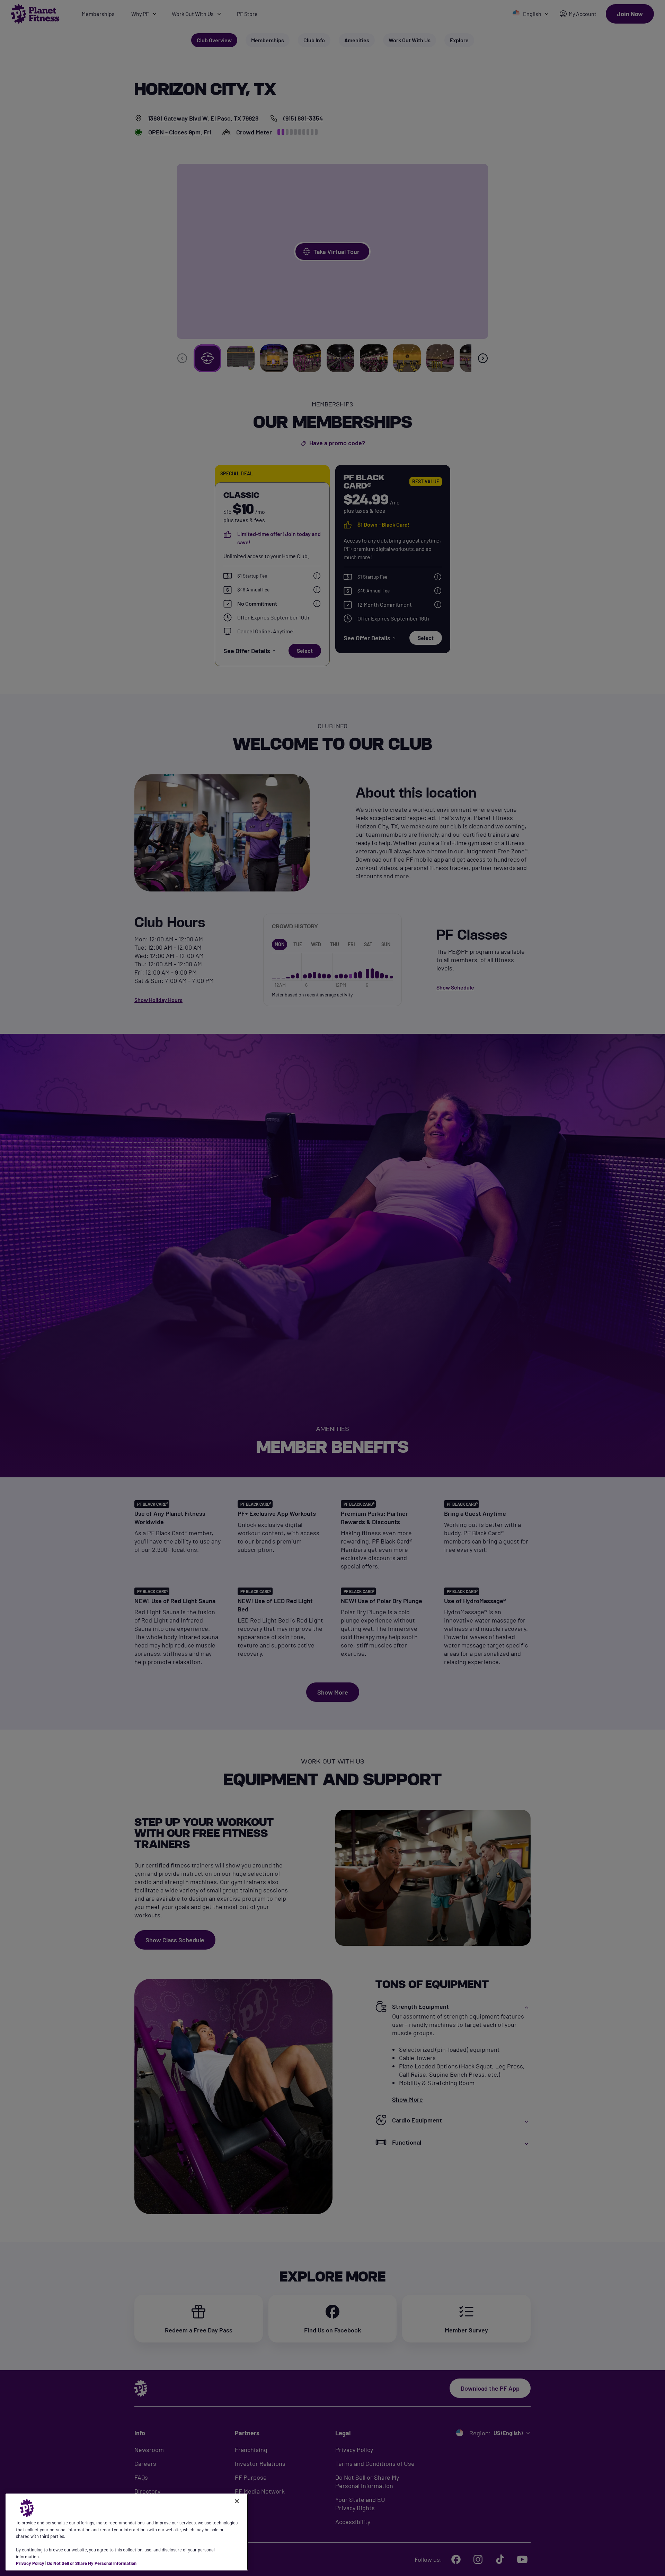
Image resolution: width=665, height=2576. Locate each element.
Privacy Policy (30, 2563)
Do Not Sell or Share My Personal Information (92, 2563)
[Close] (237, 2501)
